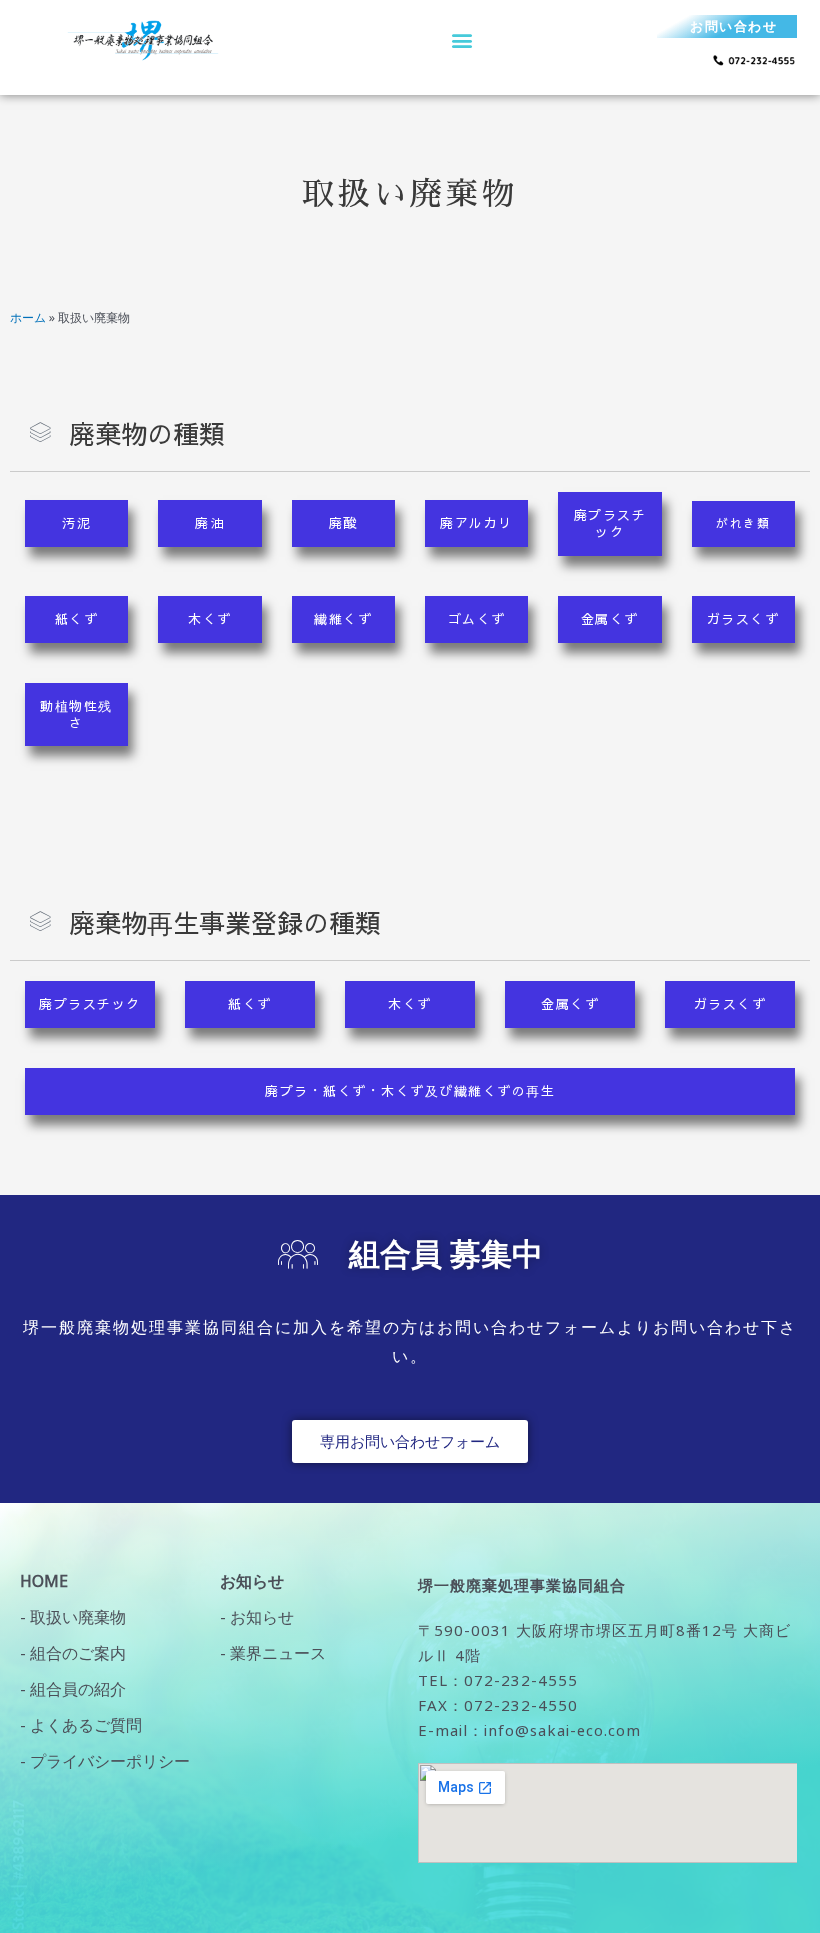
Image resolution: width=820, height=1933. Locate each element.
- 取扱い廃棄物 (73, 1617)
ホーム (28, 317)
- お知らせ (257, 1617)
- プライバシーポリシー (105, 1761)
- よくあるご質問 (81, 1725)
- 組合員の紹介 (73, 1689)
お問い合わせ (733, 26)
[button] (461, 39)
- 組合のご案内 (73, 1653)
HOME (44, 1581)
